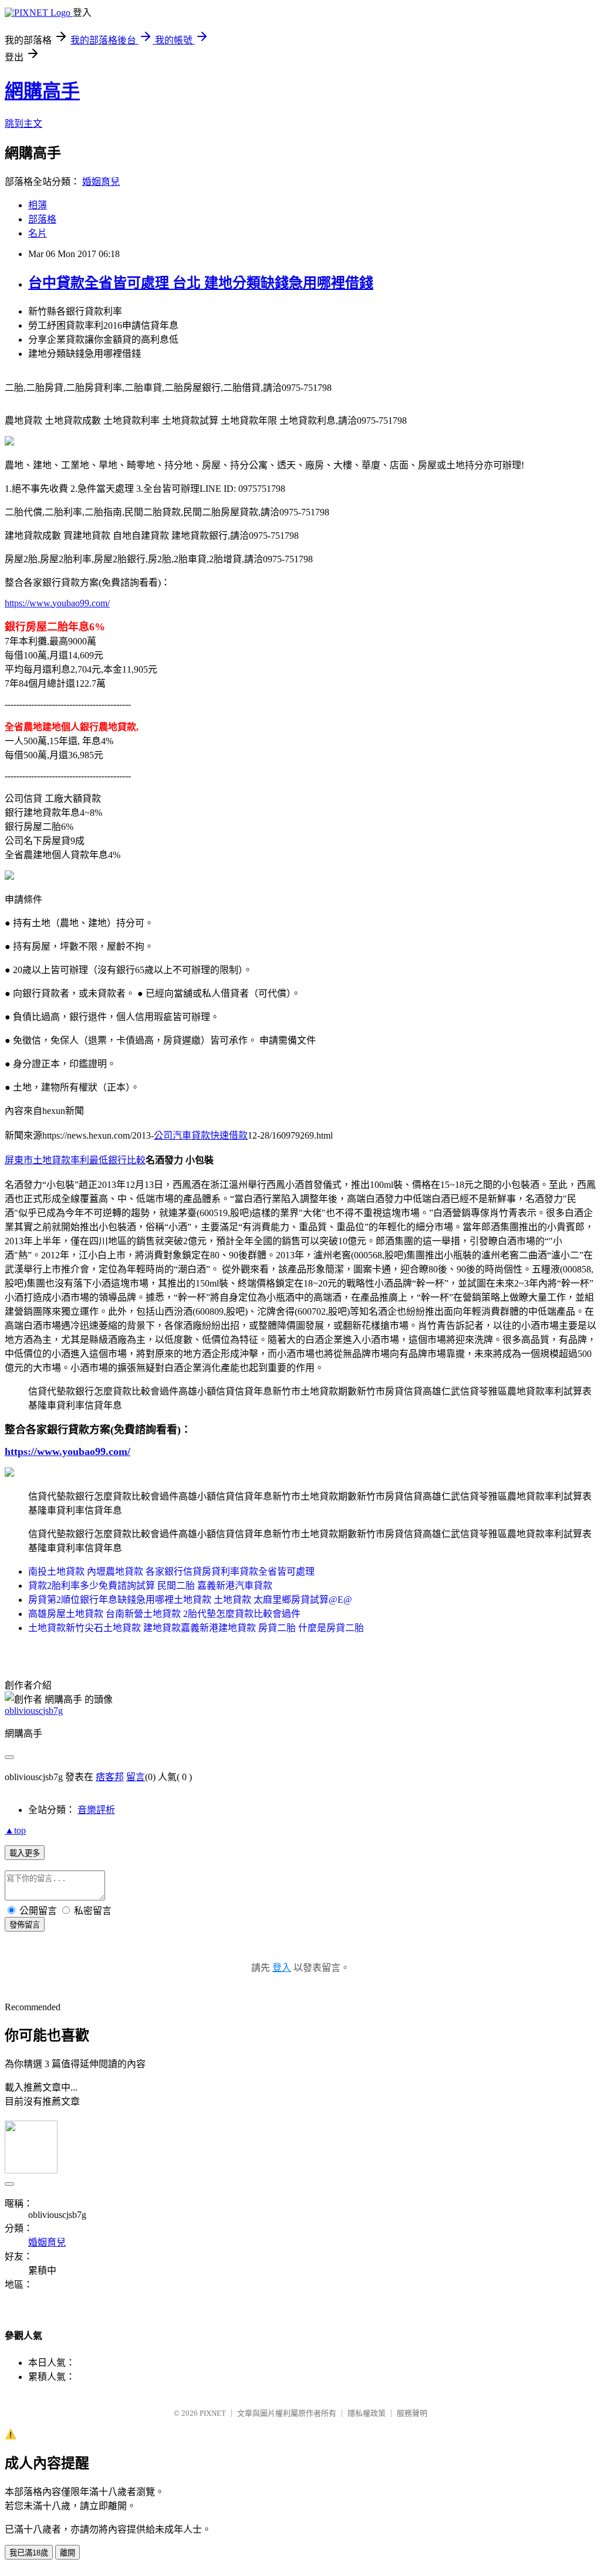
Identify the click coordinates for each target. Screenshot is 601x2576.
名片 (38, 233)
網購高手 (42, 91)
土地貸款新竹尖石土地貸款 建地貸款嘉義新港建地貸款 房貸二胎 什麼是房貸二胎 (196, 1628)
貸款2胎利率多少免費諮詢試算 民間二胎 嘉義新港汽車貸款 (150, 1586)
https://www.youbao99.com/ (57, 603)
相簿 (38, 205)
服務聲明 (412, 2413)
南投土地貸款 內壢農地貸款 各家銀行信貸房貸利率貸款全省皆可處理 (171, 1571)
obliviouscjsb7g (34, 1711)
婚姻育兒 (101, 182)
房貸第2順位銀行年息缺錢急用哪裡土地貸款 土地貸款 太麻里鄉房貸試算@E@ (190, 1600)
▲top (15, 1830)
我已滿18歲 (29, 2553)
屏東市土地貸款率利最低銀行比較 (75, 1160)
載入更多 (25, 1853)
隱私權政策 (367, 2413)
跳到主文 (23, 124)
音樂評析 (96, 1810)
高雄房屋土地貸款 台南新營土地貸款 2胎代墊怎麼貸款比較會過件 (164, 1614)
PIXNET (213, 2413)
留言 (136, 1777)
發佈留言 (25, 1925)
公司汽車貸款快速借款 (201, 1135)
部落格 (42, 219)
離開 (67, 2553)
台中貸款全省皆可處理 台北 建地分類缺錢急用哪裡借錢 (201, 283)
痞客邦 (110, 1777)
